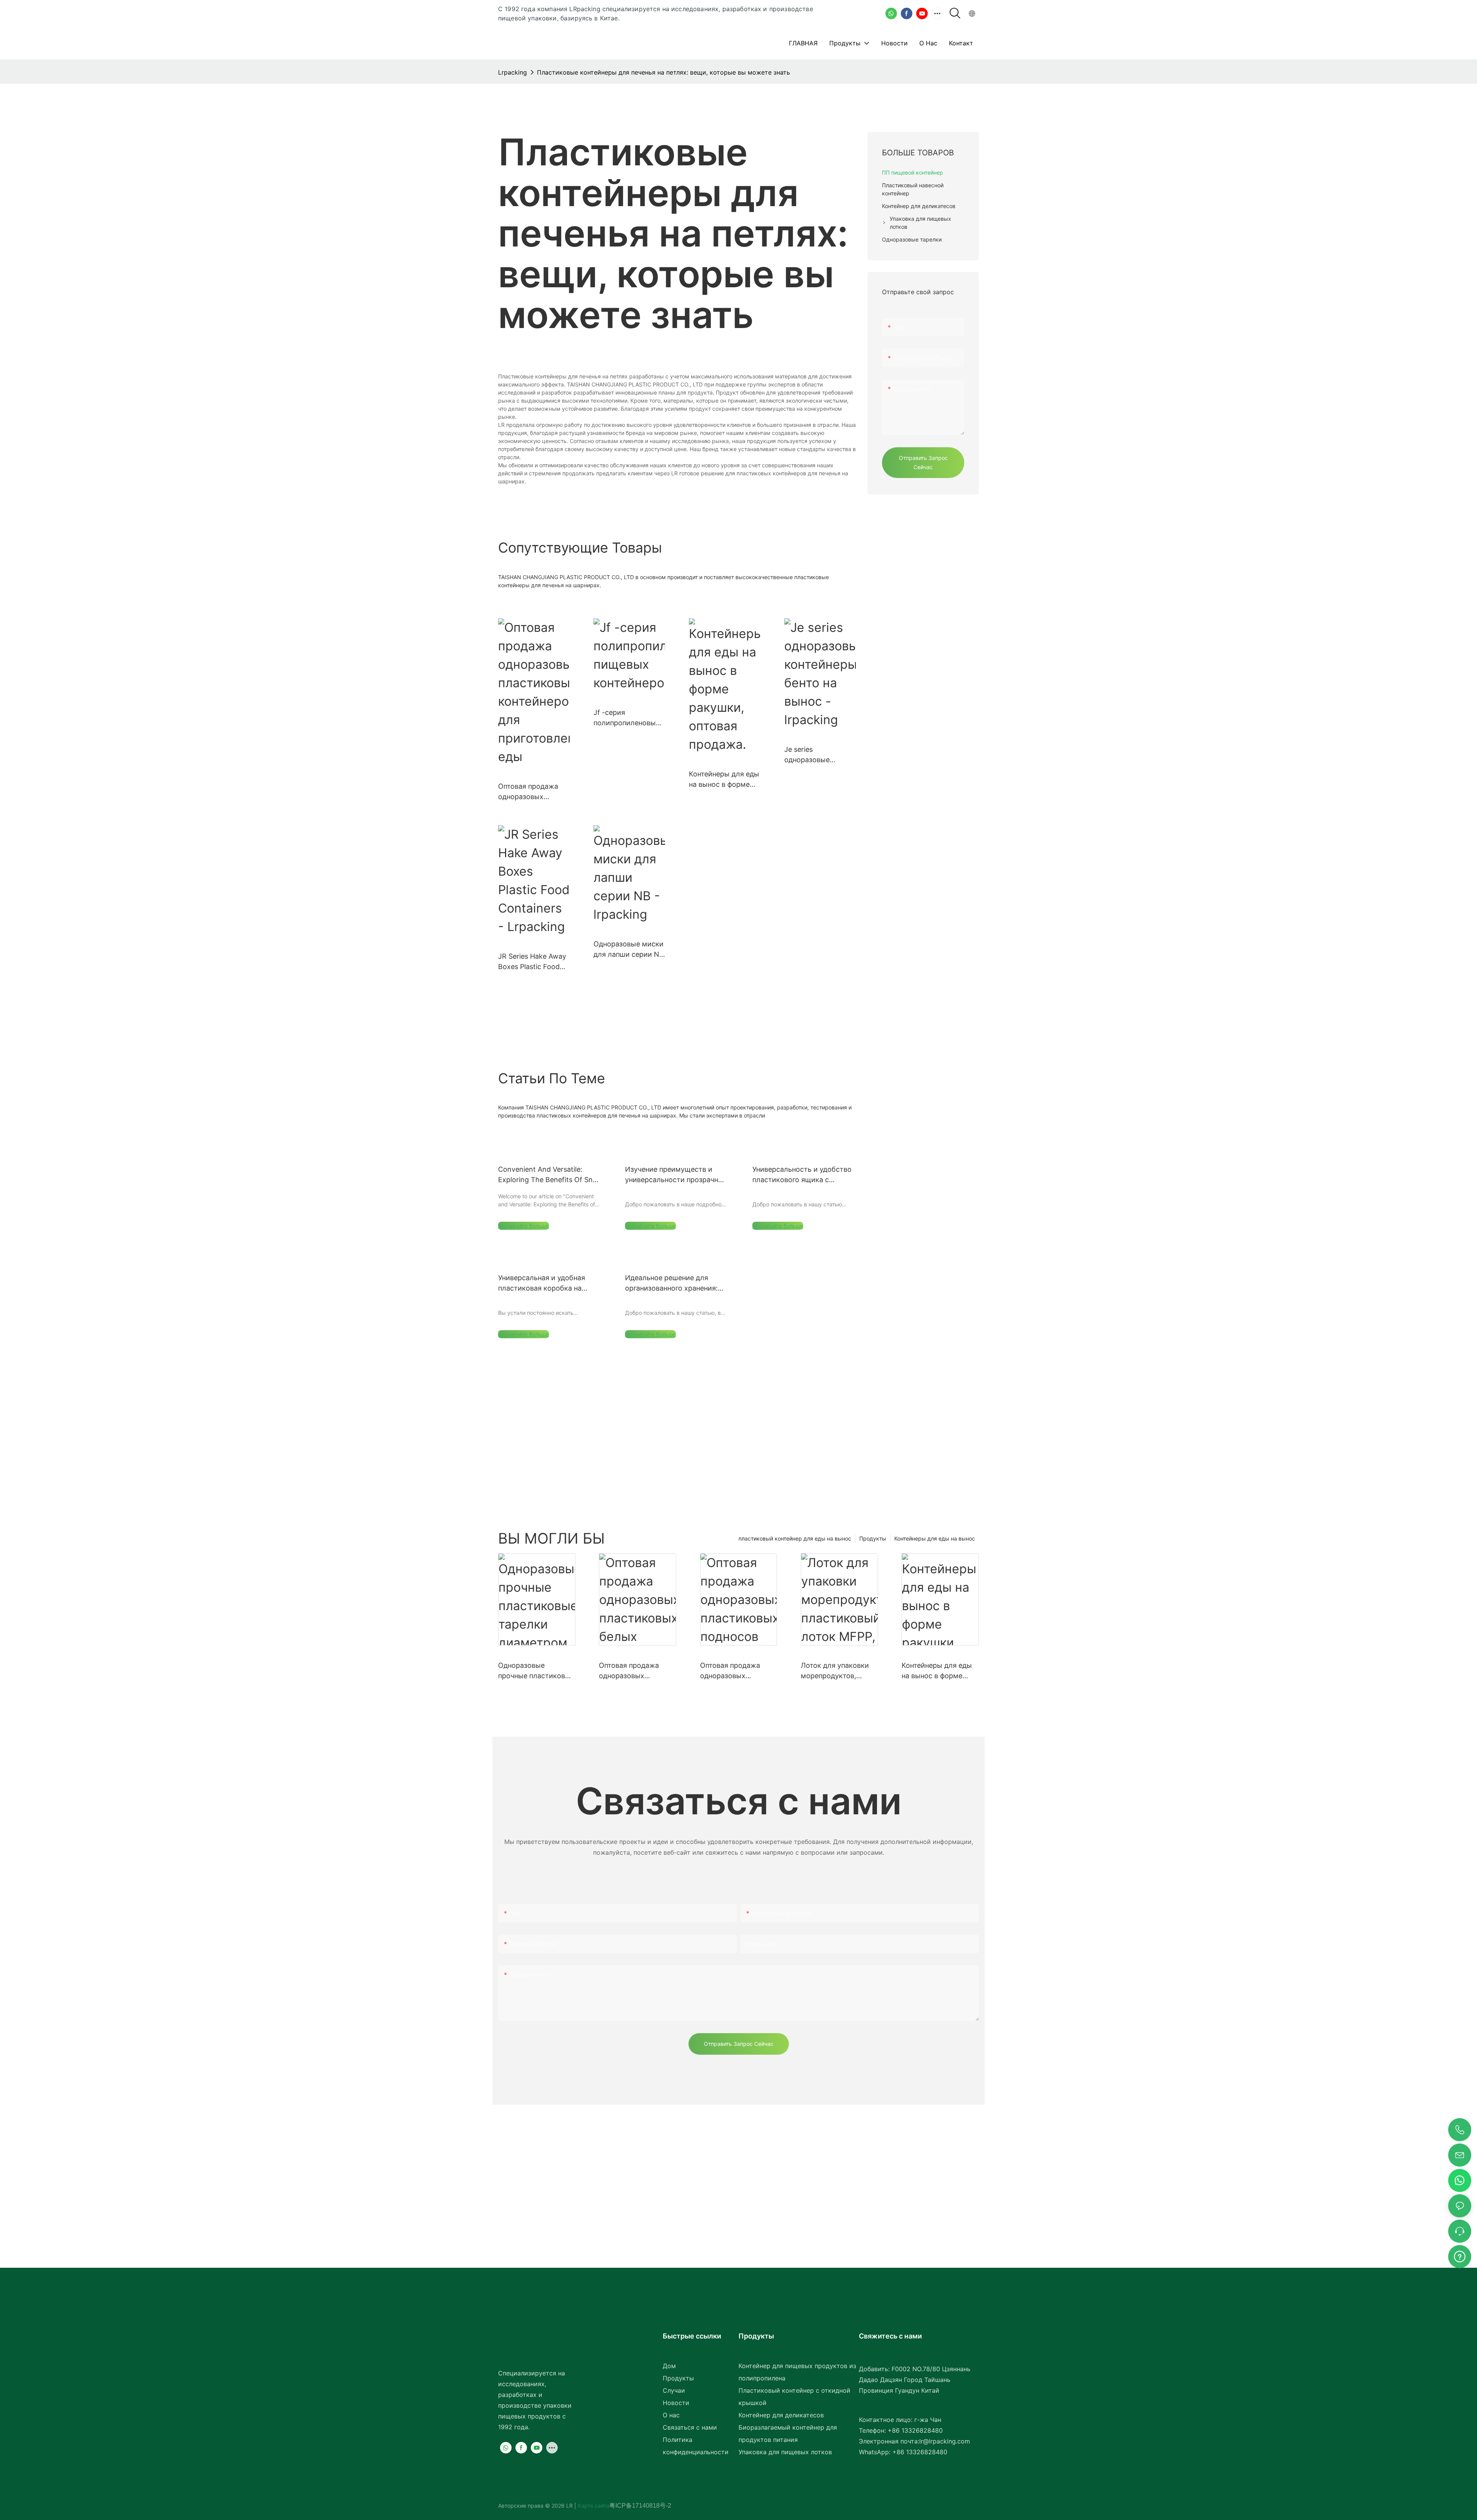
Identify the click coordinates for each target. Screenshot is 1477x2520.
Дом (669, 2366)
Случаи (674, 2390)
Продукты (873, 1538)
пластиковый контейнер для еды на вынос (795, 1538)
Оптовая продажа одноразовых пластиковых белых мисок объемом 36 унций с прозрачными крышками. (636, 1671)
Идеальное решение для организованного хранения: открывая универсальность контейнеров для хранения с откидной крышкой (673, 1283)
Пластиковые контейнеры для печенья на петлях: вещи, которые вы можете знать (663, 72)
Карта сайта (593, 2506)
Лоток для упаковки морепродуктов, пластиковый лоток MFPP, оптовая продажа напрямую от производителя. (839, 1671)
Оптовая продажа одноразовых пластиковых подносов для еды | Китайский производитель (733, 1671)
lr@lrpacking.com (945, 2441)
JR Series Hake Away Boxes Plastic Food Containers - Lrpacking (532, 962)
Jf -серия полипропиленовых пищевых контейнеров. (627, 718)
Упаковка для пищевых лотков (785, 2452)
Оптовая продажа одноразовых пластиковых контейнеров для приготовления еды (531, 792)
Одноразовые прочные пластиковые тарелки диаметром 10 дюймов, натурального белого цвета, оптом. (536, 1671)
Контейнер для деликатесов (781, 2415)
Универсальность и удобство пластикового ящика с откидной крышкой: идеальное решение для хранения (802, 1175)
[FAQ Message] (1460, 2255)
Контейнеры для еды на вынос (935, 1538)
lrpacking (513, 72)
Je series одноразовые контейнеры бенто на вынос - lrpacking (820, 755)
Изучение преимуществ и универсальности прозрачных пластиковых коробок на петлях (676, 1175)
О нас (671, 2415)
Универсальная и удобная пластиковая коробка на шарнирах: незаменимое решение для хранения (542, 1283)
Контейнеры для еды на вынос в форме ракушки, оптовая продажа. (724, 780)
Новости (676, 2403)
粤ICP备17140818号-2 (640, 2506)
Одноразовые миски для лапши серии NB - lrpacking (629, 950)
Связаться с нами (690, 2427)
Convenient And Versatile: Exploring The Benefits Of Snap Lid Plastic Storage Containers (549, 1175)
